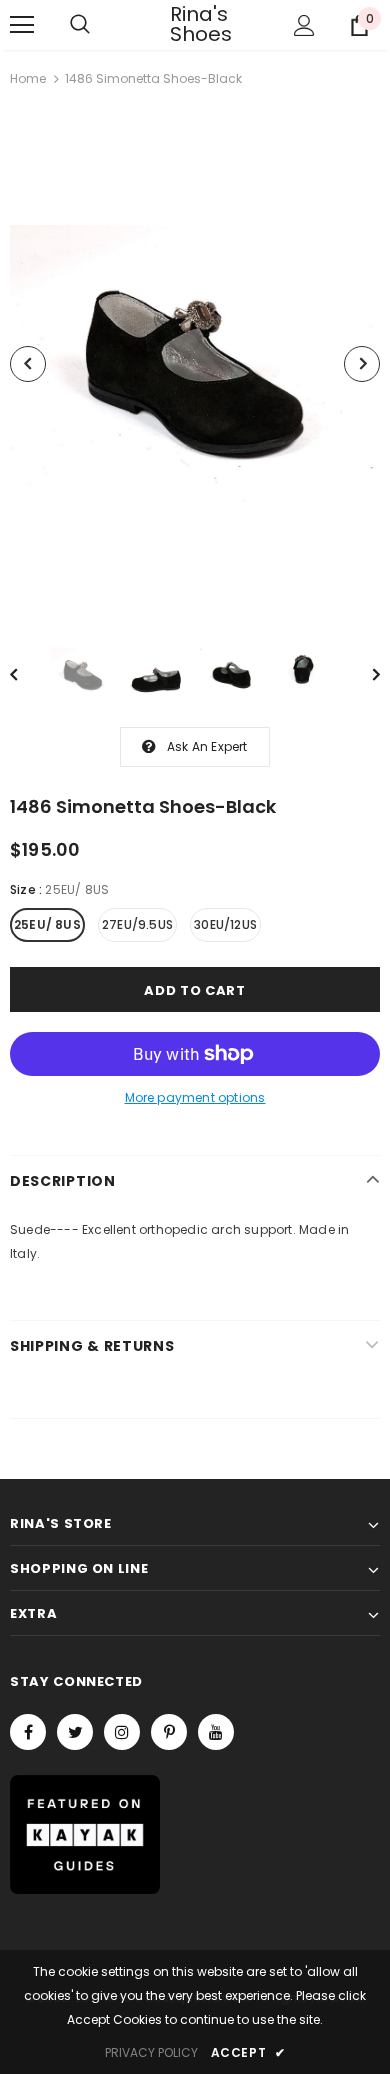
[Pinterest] (169, 1732)
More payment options (195, 1097)
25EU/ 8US (47, 924)
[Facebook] (28, 1732)
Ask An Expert (207, 746)
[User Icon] (304, 25)
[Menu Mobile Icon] (22, 25)
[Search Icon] (80, 25)
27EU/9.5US (137, 924)
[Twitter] (75, 1732)
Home (28, 78)
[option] (195, 364)
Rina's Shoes (195, 24)
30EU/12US (225, 924)
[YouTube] (216, 1732)
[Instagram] (122, 1732)
